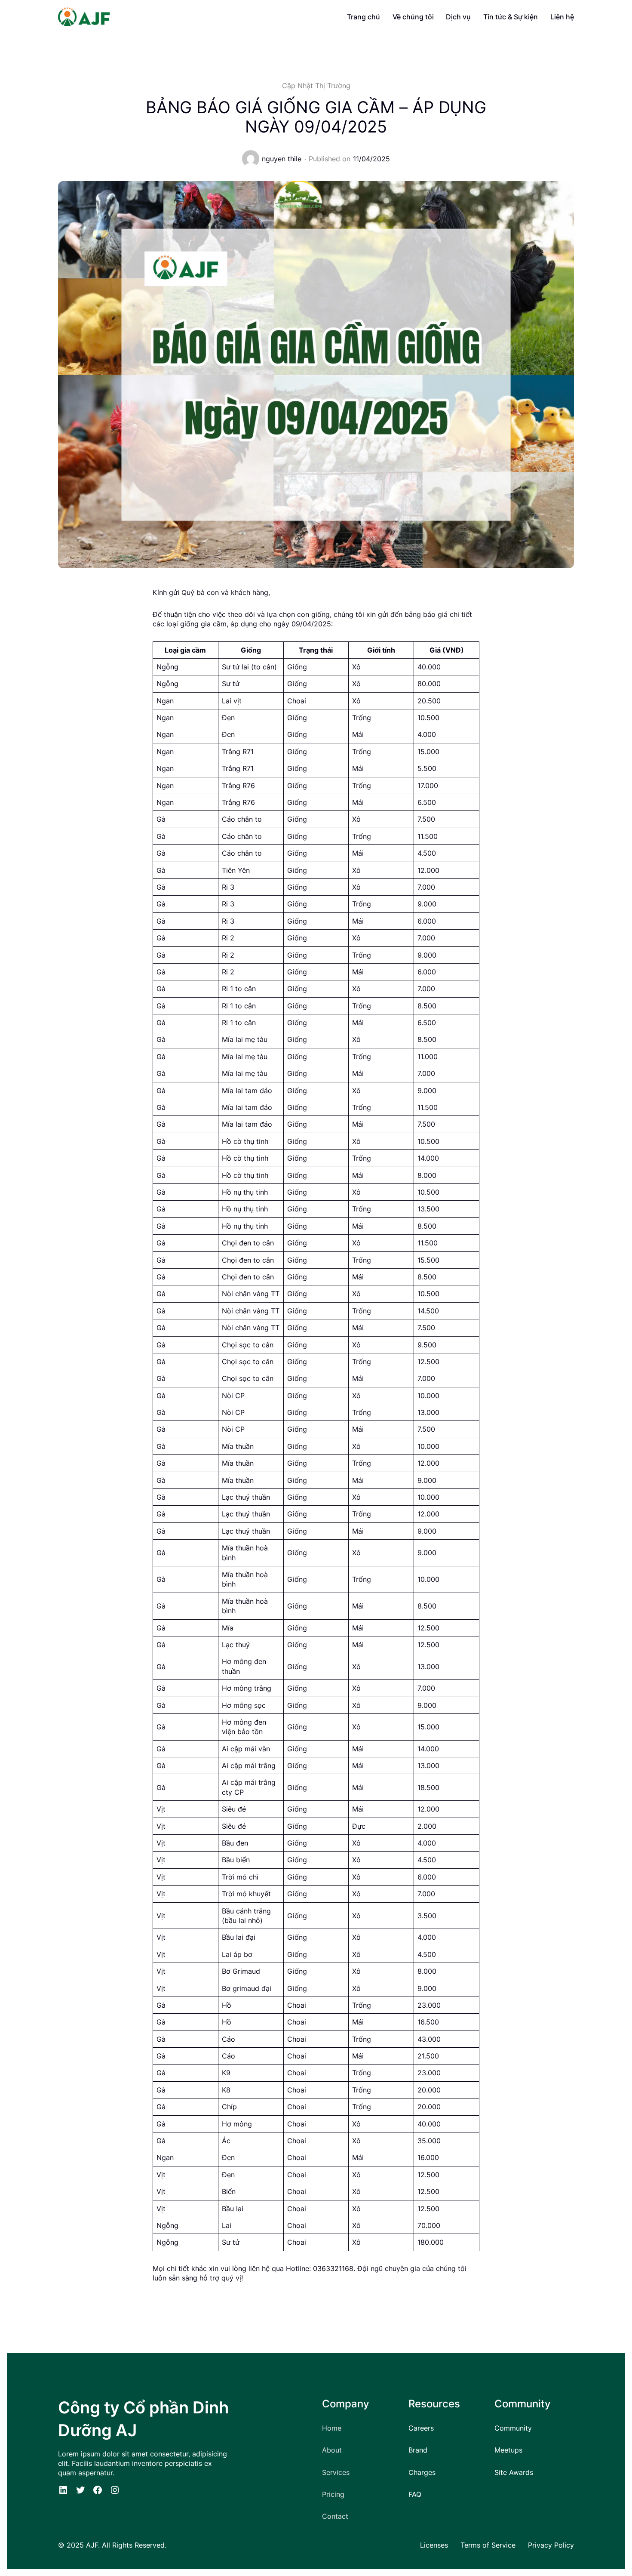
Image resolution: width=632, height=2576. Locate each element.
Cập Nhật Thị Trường (316, 86)
